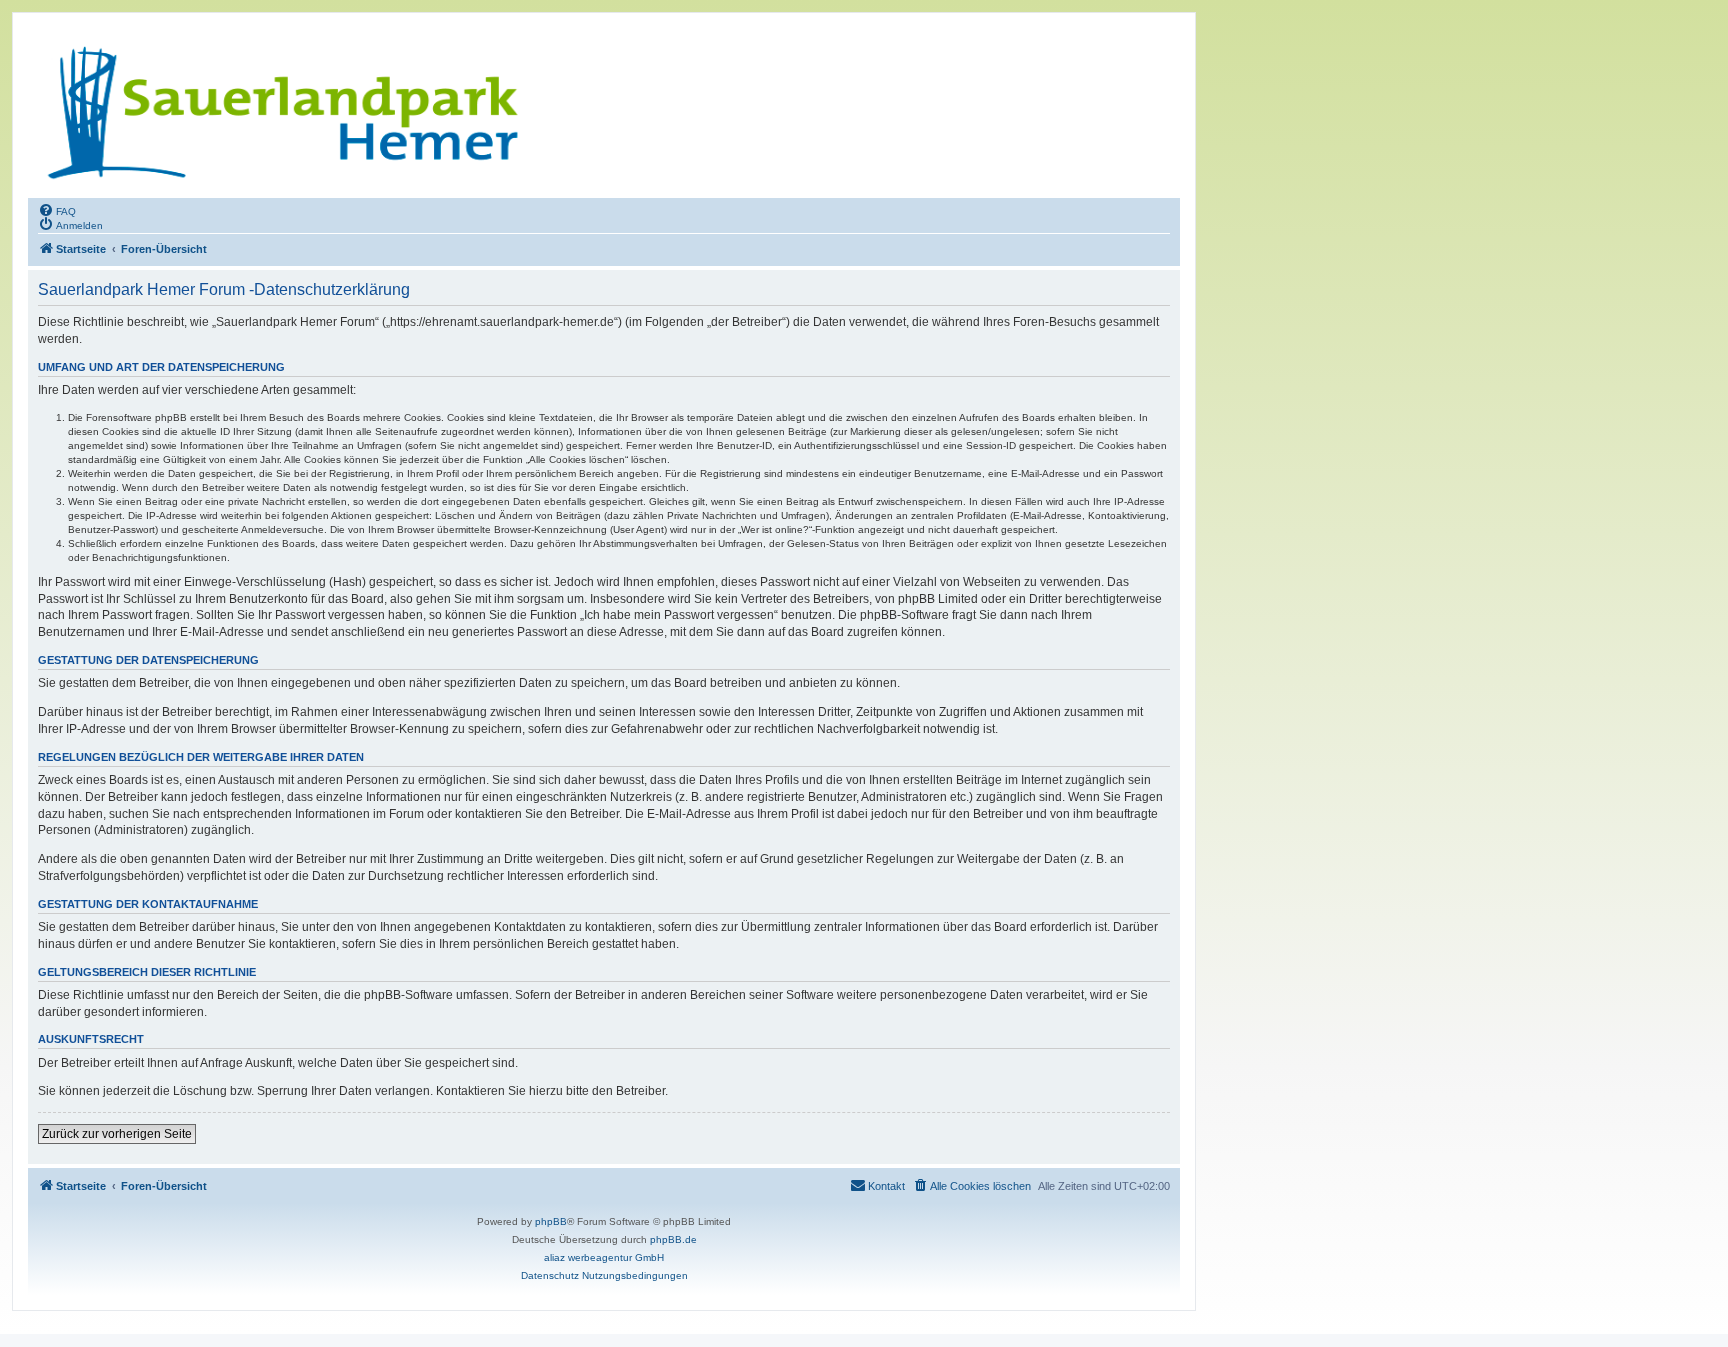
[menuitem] (57, 210)
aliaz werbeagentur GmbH (604, 1257)
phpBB (551, 1221)
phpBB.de (673, 1239)
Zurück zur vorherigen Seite (117, 1134)
